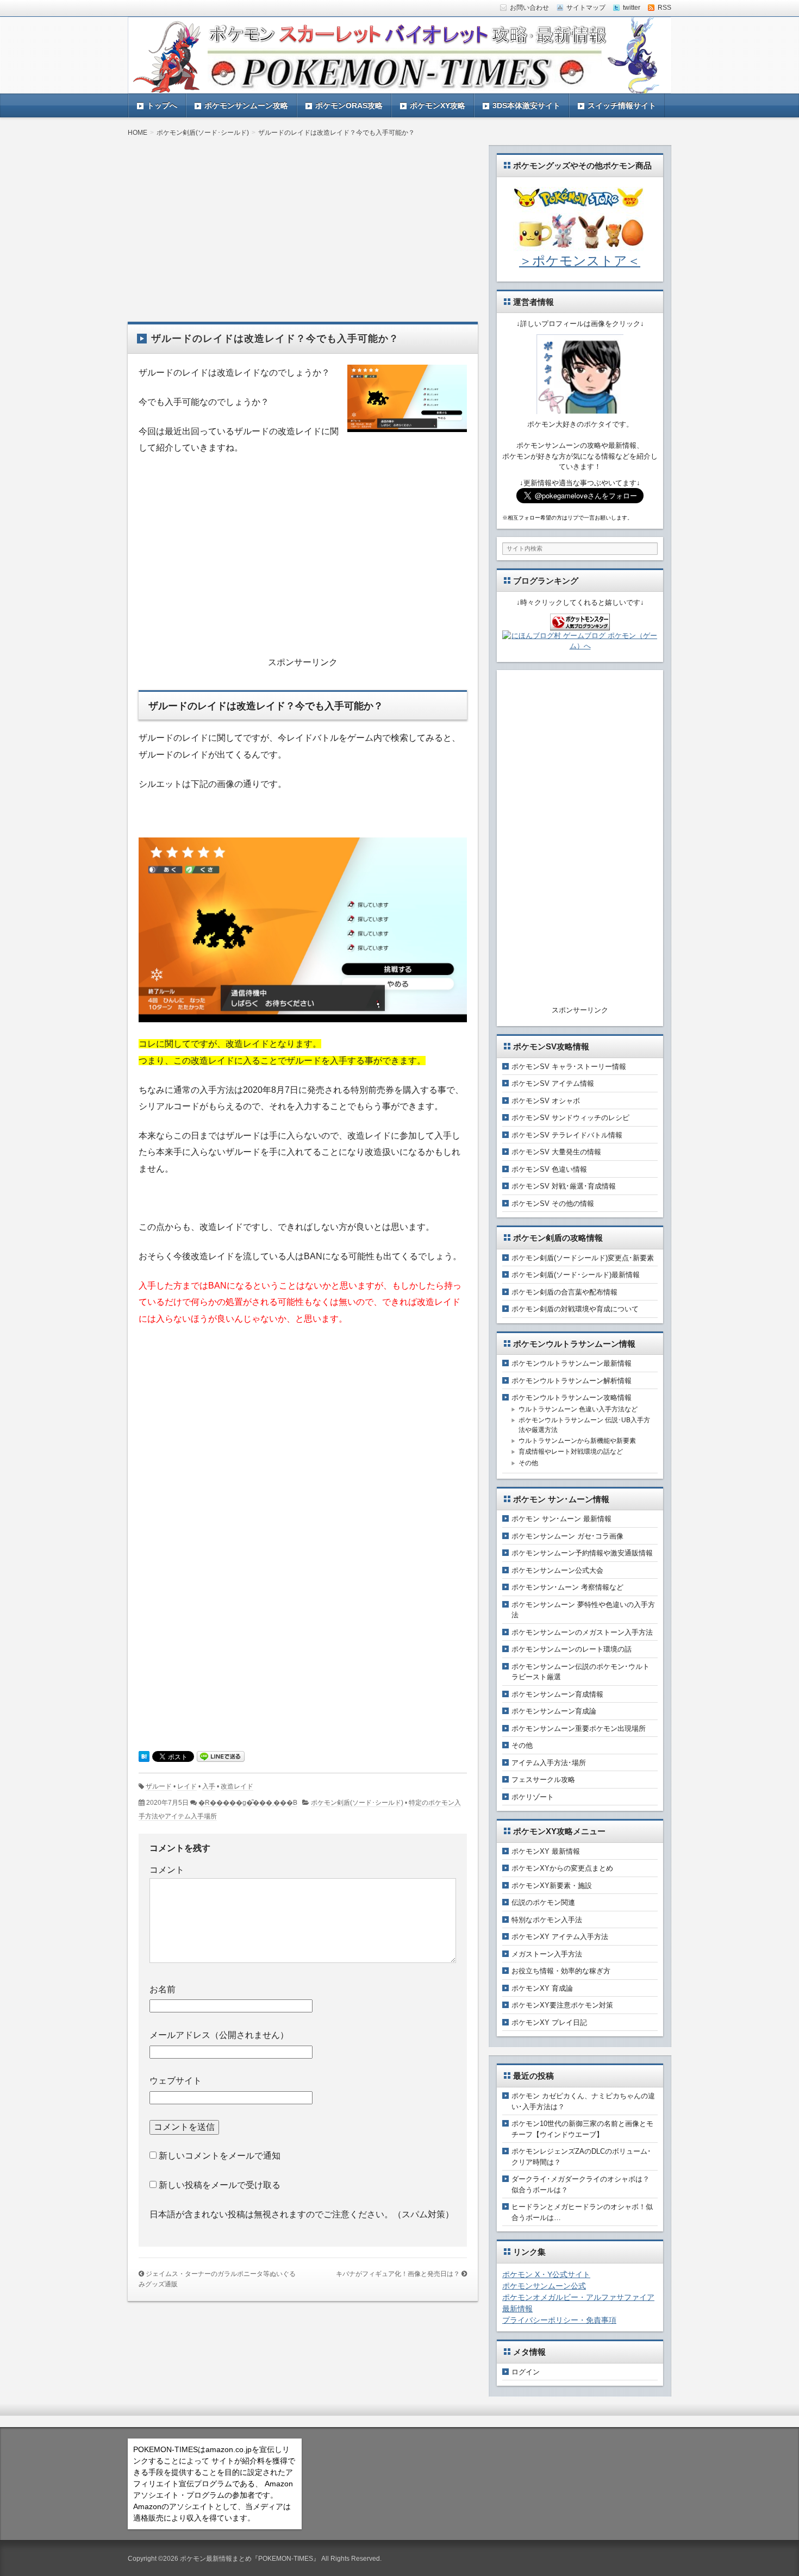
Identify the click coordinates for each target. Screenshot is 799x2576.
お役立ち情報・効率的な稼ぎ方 (561, 1971)
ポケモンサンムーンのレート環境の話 (572, 1649)
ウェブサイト (176, 2081)
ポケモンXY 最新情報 (546, 1851)
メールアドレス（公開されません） (219, 2035)
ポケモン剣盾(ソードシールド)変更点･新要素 (583, 1258)
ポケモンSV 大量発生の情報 (556, 1152)
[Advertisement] (303, 221)
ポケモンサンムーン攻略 (246, 105)
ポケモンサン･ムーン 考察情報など (567, 1587)
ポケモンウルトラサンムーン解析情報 (572, 1381)
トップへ (162, 105)
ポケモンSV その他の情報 (553, 1203)
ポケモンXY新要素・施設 (552, 1886)
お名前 (163, 1989)
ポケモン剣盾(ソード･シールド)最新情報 (576, 1275)
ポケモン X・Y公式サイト (546, 2274)
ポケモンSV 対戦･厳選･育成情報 (564, 1186)
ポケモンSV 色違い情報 (549, 1169)
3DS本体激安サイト (526, 105)
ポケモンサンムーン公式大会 (557, 1570)
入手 (209, 1786)
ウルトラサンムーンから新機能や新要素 (577, 1441)
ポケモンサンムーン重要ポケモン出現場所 (579, 1728)
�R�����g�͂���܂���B (248, 1803)
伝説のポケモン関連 (543, 1902)
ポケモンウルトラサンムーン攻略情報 (572, 1398)
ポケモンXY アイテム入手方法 (560, 1937)
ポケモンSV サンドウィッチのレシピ (570, 1118)
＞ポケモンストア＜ (580, 261)
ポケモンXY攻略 (438, 105)
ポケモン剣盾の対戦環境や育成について (575, 1309)
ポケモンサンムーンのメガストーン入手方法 (582, 1632)
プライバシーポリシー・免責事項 (559, 2320)
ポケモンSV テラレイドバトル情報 (567, 1135)
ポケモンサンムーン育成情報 (557, 1694)
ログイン (526, 2372)
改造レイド (237, 1786)
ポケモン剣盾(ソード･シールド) (357, 1803)
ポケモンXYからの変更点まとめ (562, 1868)
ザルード (159, 1786)
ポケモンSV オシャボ (546, 1101)
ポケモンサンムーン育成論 (554, 1711)
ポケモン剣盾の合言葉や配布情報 (564, 1292)
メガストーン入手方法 (547, 1954)
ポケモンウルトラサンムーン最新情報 (572, 1363)
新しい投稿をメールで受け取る (220, 2185)
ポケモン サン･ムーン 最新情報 (561, 1519)
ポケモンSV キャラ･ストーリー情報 (569, 1067)
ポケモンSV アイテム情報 (553, 1083)
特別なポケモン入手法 (547, 1920)
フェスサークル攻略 (543, 1780)
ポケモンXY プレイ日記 (549, 2022)
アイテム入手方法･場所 (549, 1763)
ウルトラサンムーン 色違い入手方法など (578, 1409)
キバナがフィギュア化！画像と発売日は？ (398, 2274)
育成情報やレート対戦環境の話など (571, 1452)
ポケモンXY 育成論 (542, 1988)
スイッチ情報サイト (622, 105)
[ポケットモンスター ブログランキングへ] (580, 625)
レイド (187, 1786)
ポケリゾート (533, 1797)
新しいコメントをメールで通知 (220, 2156)
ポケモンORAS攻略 (349, 105)
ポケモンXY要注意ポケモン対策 (562, 2005)
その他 (528, 1463)
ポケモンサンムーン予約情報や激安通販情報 (582, 1553)
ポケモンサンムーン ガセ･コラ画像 (567, 1536)
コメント (167, 1870)
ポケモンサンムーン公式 (544, 2286)
